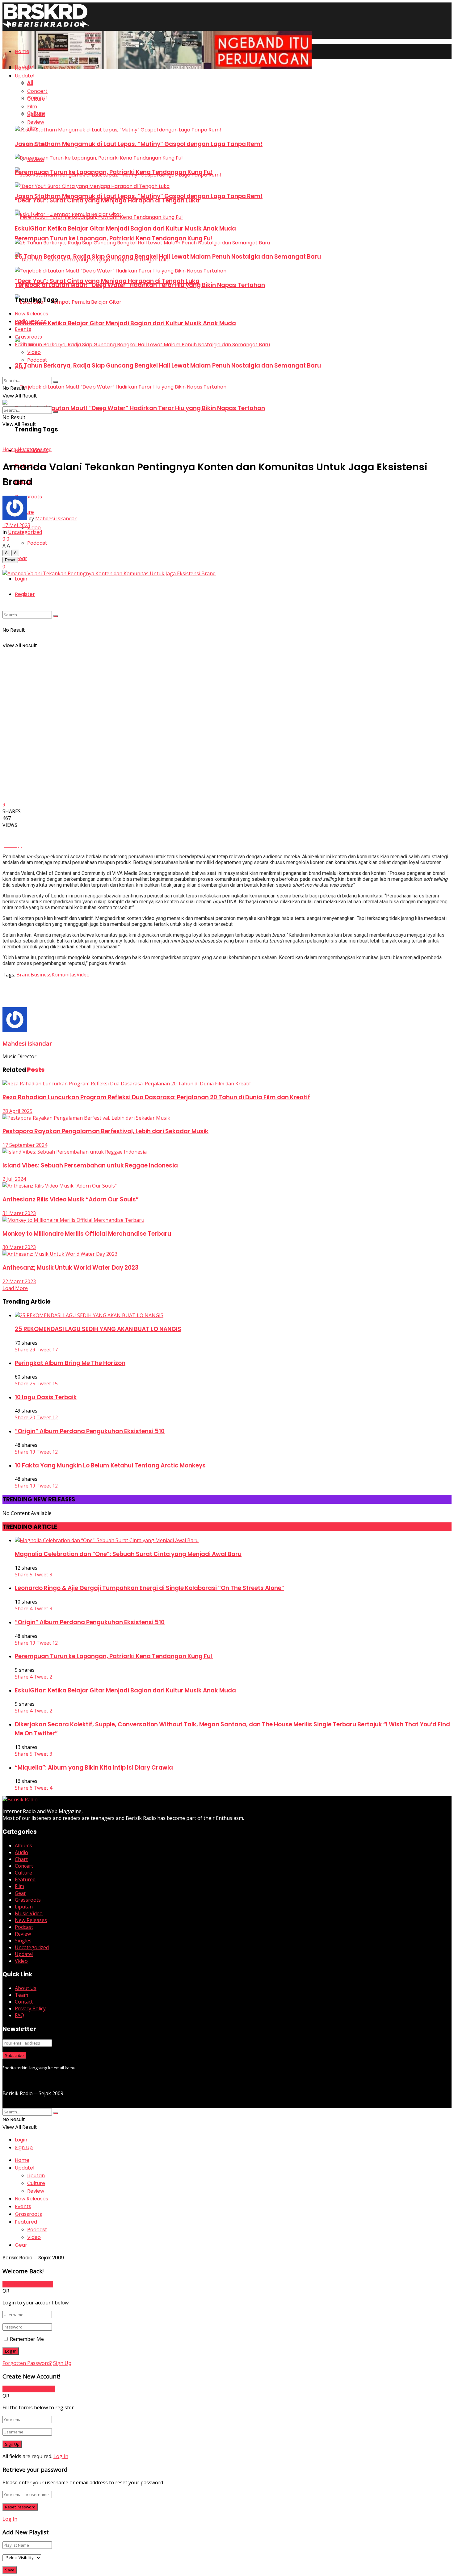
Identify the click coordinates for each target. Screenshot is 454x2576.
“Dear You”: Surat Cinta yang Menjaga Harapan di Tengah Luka (107, 200)
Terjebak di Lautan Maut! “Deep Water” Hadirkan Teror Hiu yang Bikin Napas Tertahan (140, 408)
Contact (24, 2002)
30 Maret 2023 (19, 1247)
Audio (21, 1852)
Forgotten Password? (27, 2363)
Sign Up (24, 2147)
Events (23, 329)
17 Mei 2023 (16, 525)
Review (36, 122)
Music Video (29, 1913)
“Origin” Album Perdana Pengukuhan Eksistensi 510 (90, 1431)
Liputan (36, 114)
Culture (36, 99)
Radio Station (31, 321)
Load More (15, 1288)
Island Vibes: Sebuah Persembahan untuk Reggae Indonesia (90, 1165)
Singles (23, 1941)
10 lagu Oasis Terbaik (46, 1397)
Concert (37, 91)
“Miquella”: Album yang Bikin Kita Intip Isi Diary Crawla (94, 1768)
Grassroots (28, 337)
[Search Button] (56, 616)
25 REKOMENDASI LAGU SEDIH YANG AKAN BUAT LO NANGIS (98, 1329)
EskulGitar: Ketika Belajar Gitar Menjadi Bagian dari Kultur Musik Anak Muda (125, 323)
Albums (23, 1846)
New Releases (32, 314)
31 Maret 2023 (19, 1213)
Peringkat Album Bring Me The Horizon (70, 1363)
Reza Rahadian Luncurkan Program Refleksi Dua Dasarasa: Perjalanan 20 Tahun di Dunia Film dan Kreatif (156, 1097)
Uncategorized (35, 449)
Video (34, 528)
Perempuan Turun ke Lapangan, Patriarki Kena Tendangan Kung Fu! (114, 238)
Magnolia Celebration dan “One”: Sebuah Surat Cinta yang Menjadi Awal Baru (128, 1554)
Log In (61, 2456)
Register (25, 594)
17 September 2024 (25, 1145)
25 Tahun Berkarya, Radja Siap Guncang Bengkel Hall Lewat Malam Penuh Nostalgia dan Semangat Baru (168, 366)
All (30, 83)
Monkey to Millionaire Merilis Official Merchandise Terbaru (87, 1234)
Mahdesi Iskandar (56, 518)
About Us (26, 1988)
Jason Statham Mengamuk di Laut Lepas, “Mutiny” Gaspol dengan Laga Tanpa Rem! (139, 144)
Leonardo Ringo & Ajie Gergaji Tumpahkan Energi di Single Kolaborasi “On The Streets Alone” (149, 1588)
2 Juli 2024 (14, 1179)
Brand (23, 975)
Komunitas (64, 975)
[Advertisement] (115, 992)
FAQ (19, 2015)
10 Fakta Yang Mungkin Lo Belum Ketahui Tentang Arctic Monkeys (110, 1465)
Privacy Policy (30, 2008)
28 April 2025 (17, 1111)
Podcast (37, 543)
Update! (25, 76)
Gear (21, 558)
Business (41, 975)
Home (22, 51)
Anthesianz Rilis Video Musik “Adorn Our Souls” (71, 1199)
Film (32, 107)
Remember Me (27, 2339)
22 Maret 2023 (19, 1281)
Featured (25, 1879)
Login (21, 579)
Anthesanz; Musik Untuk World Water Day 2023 (70, 1268)
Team (21, 1995)
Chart (21, 1859)
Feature (24, 345)
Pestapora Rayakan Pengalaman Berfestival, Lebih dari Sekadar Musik (105, 1131)
